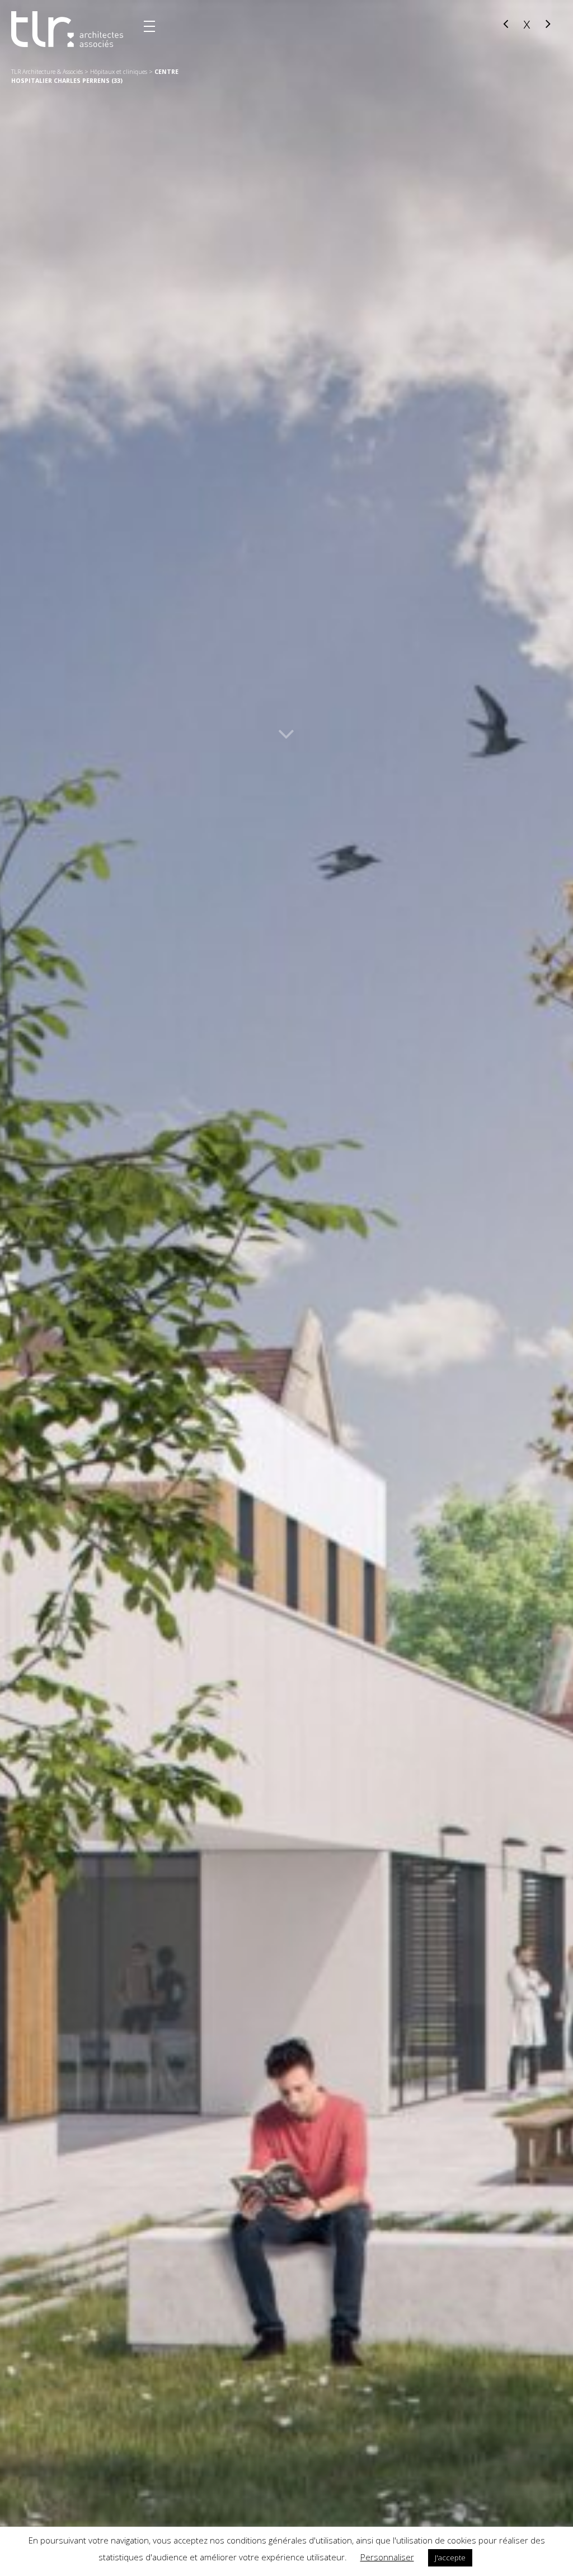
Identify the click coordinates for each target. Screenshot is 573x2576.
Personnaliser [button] (387, 2557)
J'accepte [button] (450, 2558)
